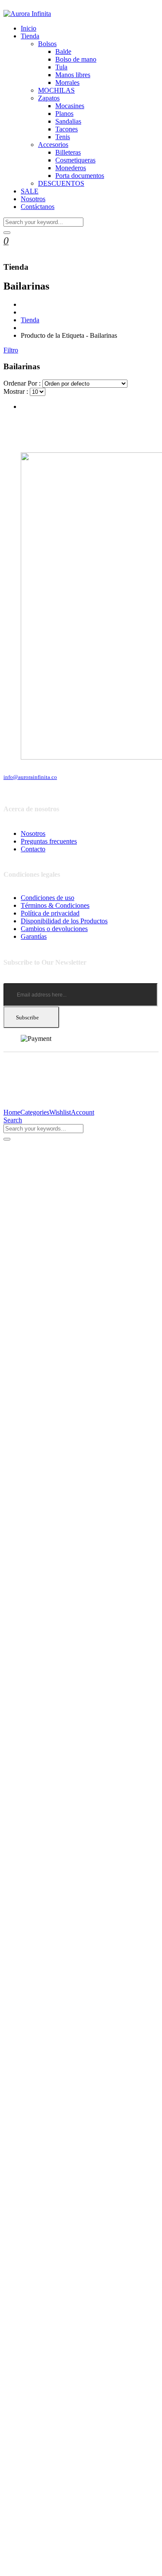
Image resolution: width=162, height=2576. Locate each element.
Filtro (11, 350)
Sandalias (68, 121)
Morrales (67, 83)
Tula (61, 67)
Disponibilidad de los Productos (64, 921)
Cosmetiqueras (75, 160)
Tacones (67, 129)
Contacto (33, 849)
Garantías (34, 936)
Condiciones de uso (48, 898)
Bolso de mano (76, 59)
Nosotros (33, 199)
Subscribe (27, 1017)
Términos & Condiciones (55, 905)
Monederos (71, 168)
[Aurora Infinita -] (27, 14)
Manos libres (73, 75)
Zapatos (49, 98)
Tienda (30, 36)
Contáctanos (38, 207)
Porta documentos (80, 176)
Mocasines (70, 106)
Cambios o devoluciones (54, 929)
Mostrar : (16, 391)
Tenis (63, 137)
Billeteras (68, 152)
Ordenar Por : (22, 383)
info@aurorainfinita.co (30, 777)
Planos (64, 114)
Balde (63, 51)
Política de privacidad (50, 913)
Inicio (29, 28)
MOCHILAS (56, 90)
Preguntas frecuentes (49, 841)
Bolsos (47, 44)
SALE (30, 191)
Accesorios (53, 145)
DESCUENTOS (61, 183)
